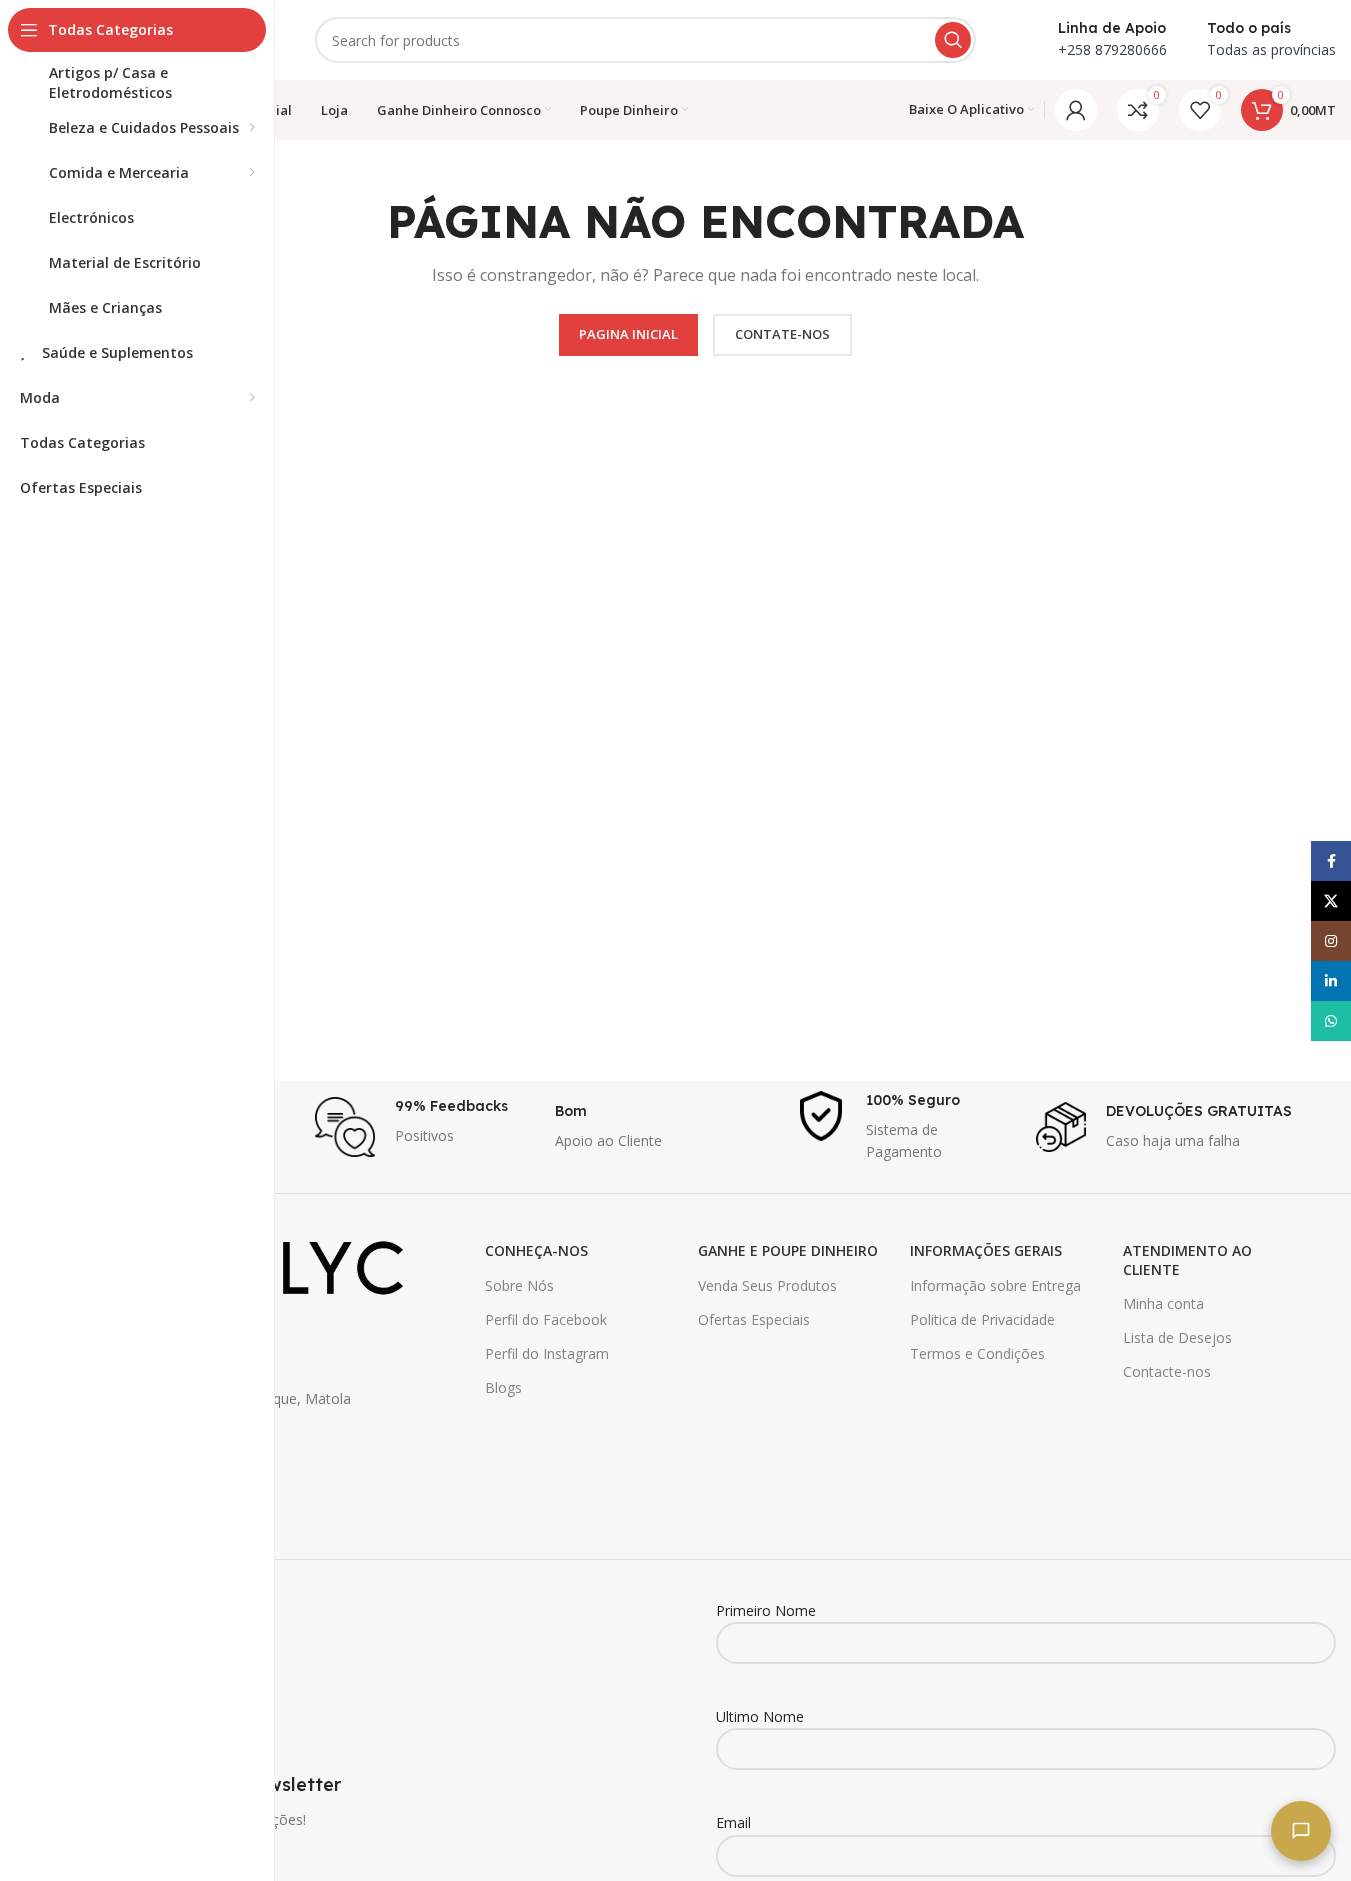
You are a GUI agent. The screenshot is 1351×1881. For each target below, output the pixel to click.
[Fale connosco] (1301, 1831)
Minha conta (1163, 1303)
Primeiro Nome (766, 1610)
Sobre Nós (519, 1285)
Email (733, 1822)
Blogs (503, 1387)
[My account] (1076, 110)
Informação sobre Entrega (995, 1285)
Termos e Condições (977, 1353)
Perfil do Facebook (546, 1319)
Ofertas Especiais (754, 1319)
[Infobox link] (425, 1127)
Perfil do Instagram (547, 1353)
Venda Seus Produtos (767, 1285)
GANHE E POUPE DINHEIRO (788, 1250)
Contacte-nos (1167, 1371)
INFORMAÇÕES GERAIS (986, 1250)
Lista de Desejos (1177, 1337)
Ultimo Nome (760, 1716)
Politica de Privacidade (982, 1319)
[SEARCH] (953, 40)
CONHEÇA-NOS (536, 1250)
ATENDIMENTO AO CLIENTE (1187, 1259)
